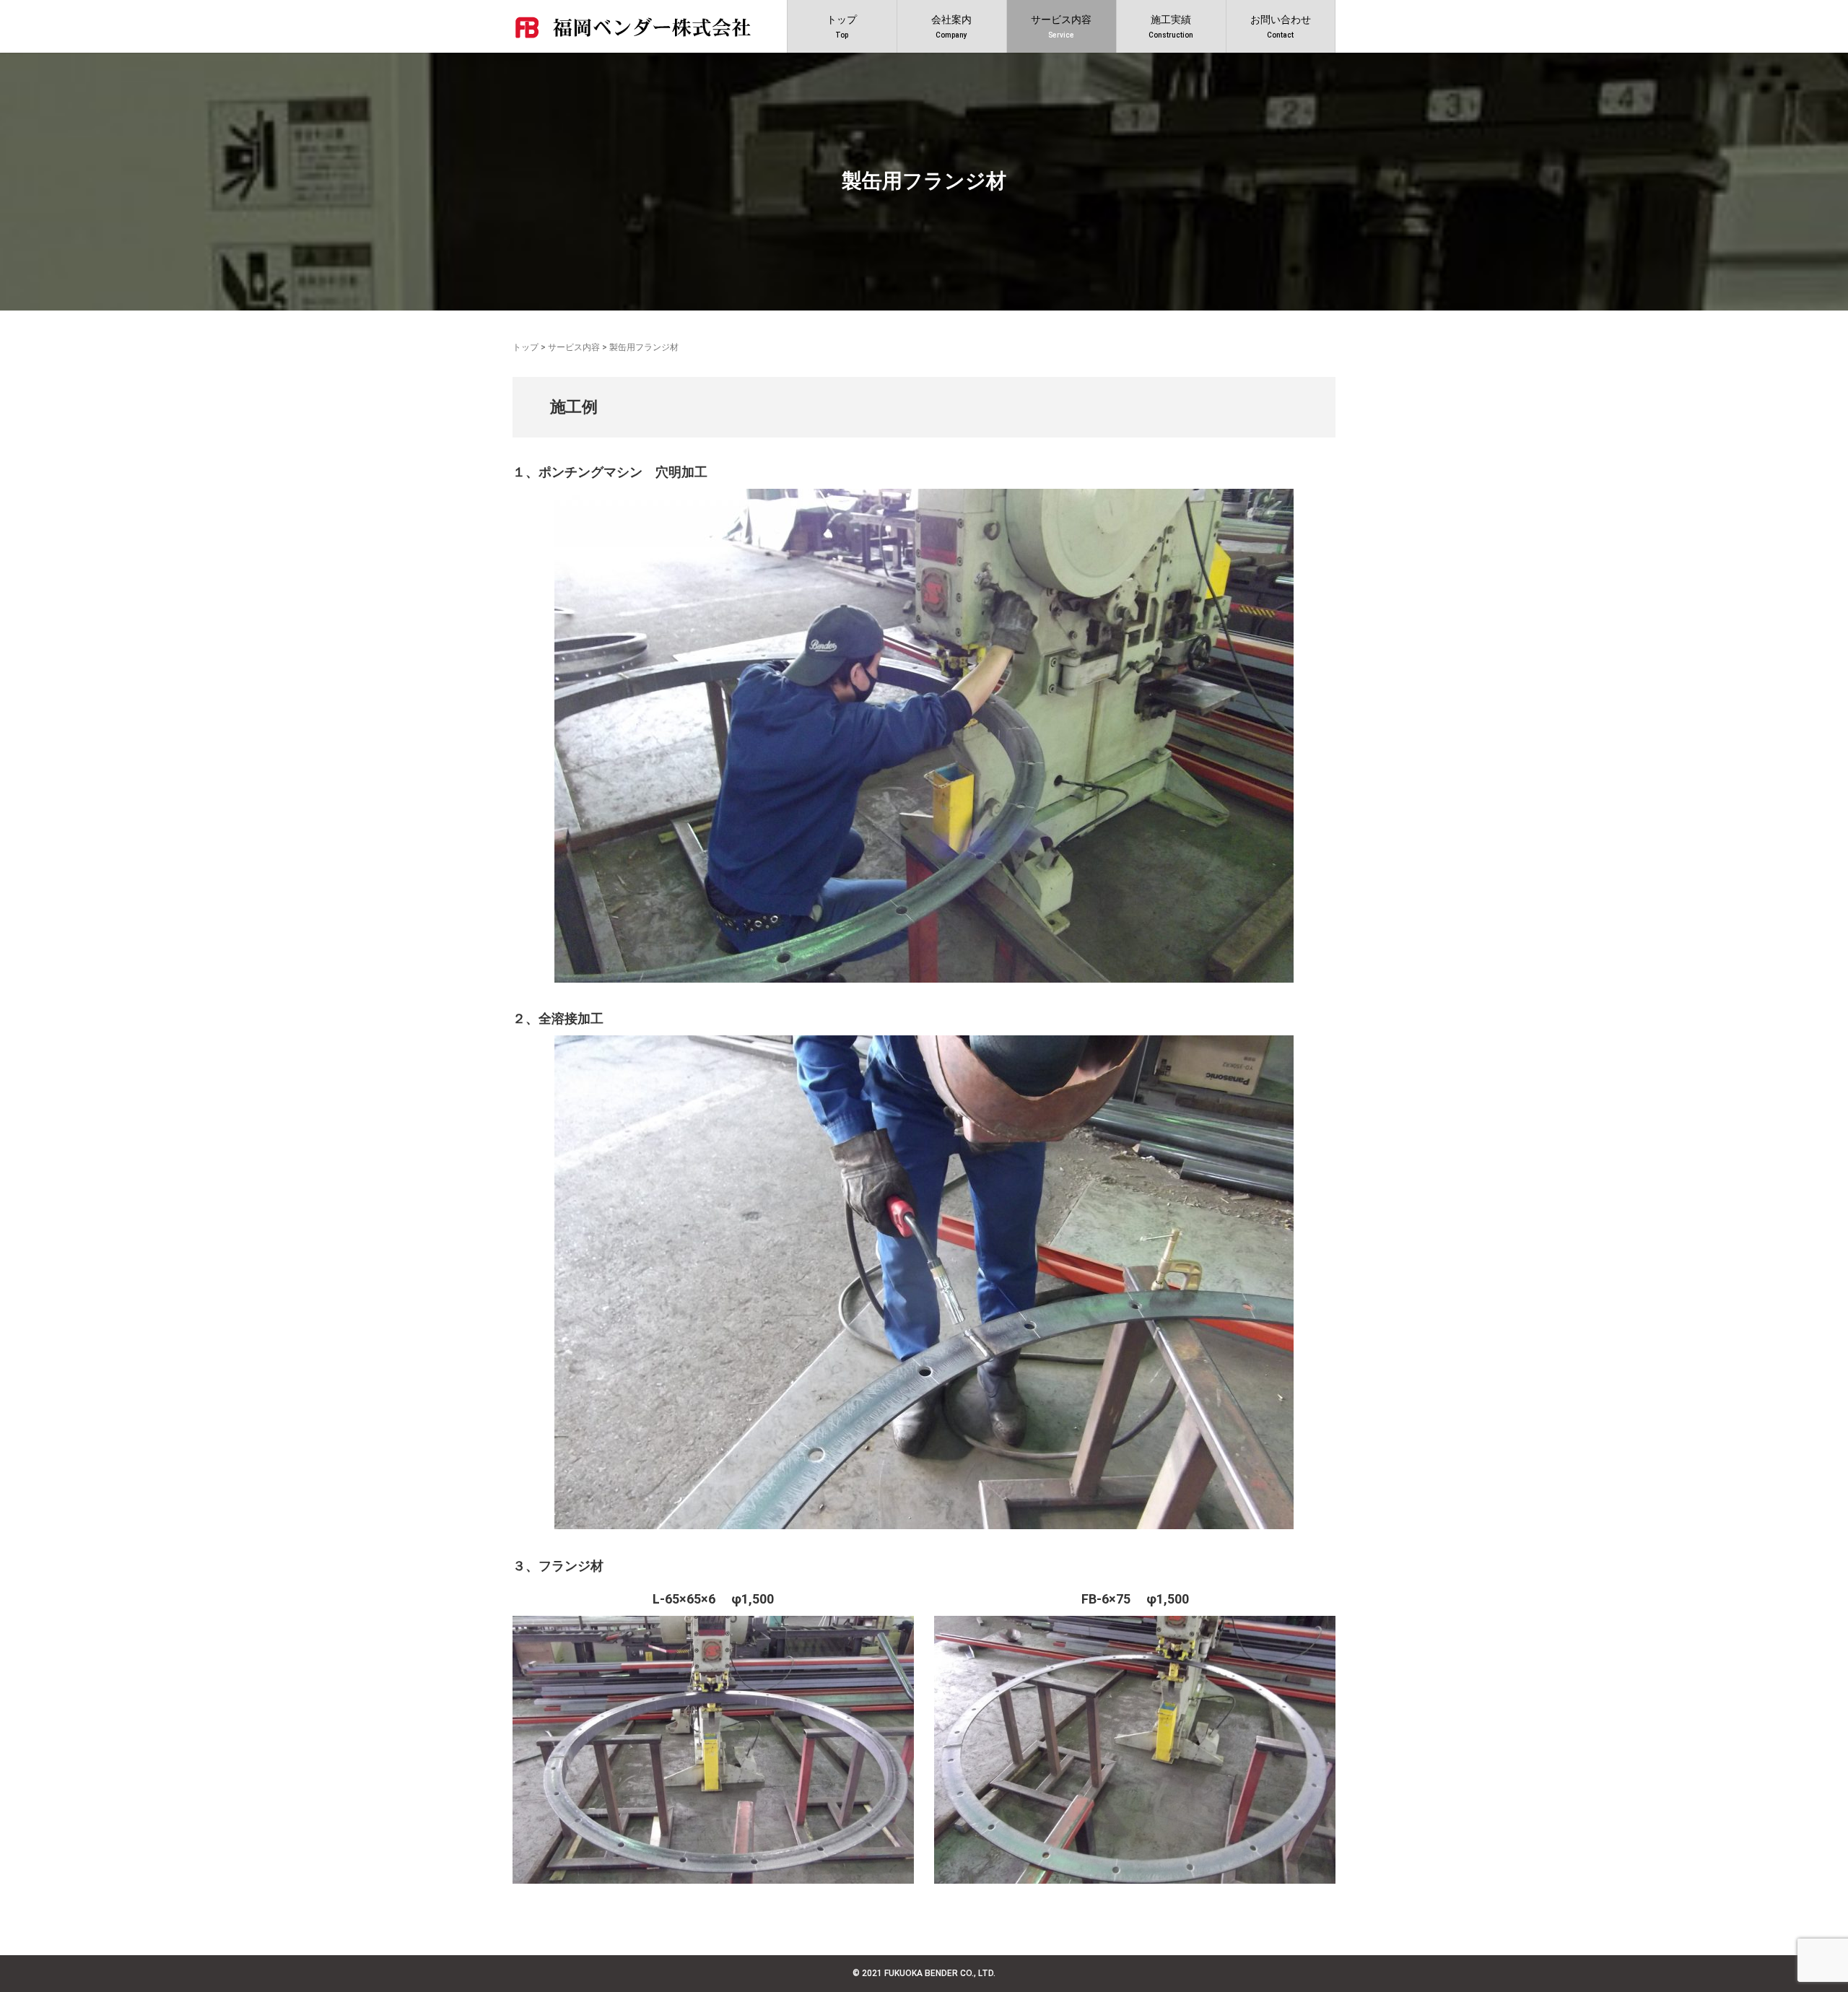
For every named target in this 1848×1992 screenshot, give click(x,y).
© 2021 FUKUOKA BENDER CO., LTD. (924, 1973)
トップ (526, 347)
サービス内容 (574, 347)
